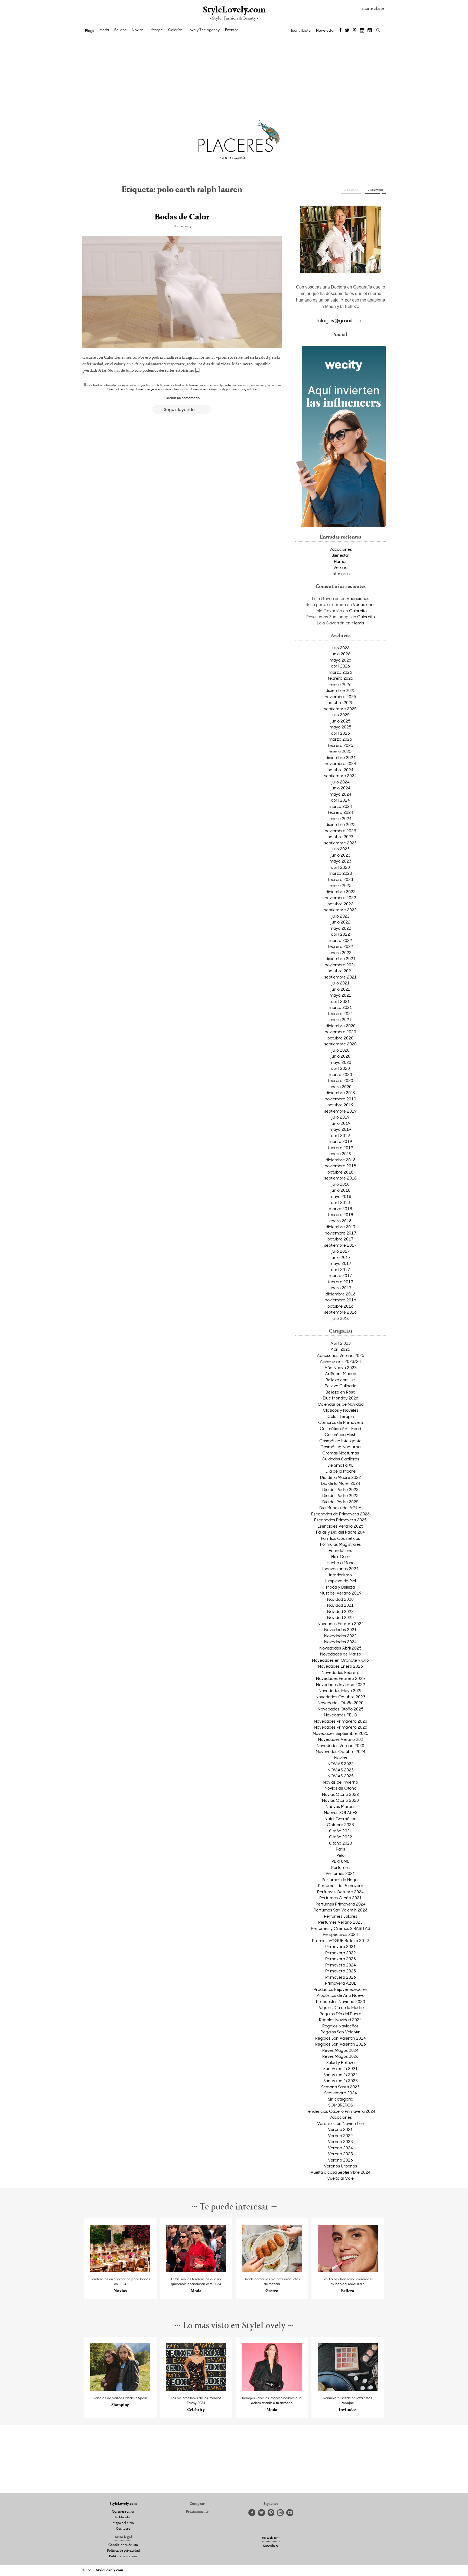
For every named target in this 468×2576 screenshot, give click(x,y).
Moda (104, 30)
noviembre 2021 (340, 965)
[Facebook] (340, 31)
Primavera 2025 (341, 1971)
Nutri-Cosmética (340, 1819)
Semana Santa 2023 (340, 2087)
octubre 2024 (340, 770)
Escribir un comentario (182, 398)
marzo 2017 (340, 1275)
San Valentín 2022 (341, 2075)
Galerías (175, 30)
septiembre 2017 (340, 1245)
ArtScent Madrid (341, 1373)
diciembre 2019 (341, 1093)
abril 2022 (340, 934)
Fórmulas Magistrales (340, 1544)
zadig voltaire (248, 389)
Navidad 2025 (340, 1617)
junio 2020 (341, 1056)
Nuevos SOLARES (341, 1812)
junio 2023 (341, 855)
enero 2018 (340, 1221)
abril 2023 (340, 867)
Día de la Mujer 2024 (341, 1483)
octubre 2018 (340, 1172)
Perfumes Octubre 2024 (340, 1892)
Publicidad (123, 2517)
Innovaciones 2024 (340, 1569)
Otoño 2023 (341, 1843)
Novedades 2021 (340, 1629)
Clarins (134, 385)
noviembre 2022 (340, 897)
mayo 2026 (340, 660)
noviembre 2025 (340, 696)
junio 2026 (341, 654)
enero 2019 (340, 1153)
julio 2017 (341, 1251)
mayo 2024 (340, 794)
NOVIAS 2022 (341, 1764)
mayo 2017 (340, 1263)
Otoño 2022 (341, 1837)
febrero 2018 (341, 1214)
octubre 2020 (340, 1038)
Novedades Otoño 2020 (341, 1703)
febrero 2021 (341, 1013)
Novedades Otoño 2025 (341, 1709)
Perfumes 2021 (340, 1873)
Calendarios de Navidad (341, 1404)
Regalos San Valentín (341, 2032)
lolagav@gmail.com (341, 320)
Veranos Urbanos (340, 2166)
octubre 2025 (340, 702)
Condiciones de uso (123, 2545)
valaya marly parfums (223, 389)
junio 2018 (341, 1190)
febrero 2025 (341, 745)
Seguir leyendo (180, 409)
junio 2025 (341, 721)
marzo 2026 (340, 672)
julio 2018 (341, 1184)
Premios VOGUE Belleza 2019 (340, 1940)
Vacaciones (341, 549)
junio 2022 (341, 922)
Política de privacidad (123, 2551)
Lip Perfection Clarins (233, 385)
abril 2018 (340, 1202)
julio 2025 (341, 715)
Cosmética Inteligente (340, 1441)
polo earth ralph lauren (130, 389)
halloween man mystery (202, 385)
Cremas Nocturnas (341, 1453)
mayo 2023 (340, 861)
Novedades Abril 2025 (340, 1648)
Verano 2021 (340, 2129)
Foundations (340, 1550)
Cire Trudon (95, 385)
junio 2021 (341, 989)
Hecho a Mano (341, 1563)
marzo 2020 (340, 1074)
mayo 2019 (340, 1129)
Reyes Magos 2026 (340, 2056)
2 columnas (375, 190)
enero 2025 (340, 751)
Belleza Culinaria (341, 1386)
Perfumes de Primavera (341, 1885)
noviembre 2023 (340, 831)
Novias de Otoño (340, 1788)
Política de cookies (123, 2556)
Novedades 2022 (340, 1636)
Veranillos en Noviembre (340, 2123)
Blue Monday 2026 (341, 1398)
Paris (340, 1849)
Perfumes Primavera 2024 (341, 1904)
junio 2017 (341, 1257)
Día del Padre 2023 (340, 1495)
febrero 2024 (341, 812)
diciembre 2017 (341, 1227)
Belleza (120, 30)
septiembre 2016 (340, 1312)
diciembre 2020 (341, 1026)
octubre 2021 (340, 971)
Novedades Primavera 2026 (341, 1727)
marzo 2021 (340, 1007)
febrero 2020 (341, 1080)
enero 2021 (340, 1019)
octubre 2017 (340, 1239)
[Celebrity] (196, 2389)
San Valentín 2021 (341, 2068)
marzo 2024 (340, 806)
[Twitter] (347, 31)
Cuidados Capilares (340, 1459)
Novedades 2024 (340, 1642)
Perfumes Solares (341, 1916)
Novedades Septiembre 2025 (341, 1733)
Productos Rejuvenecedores (341, 1989)
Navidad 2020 (340, 1599)
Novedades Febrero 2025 (340, 1678)
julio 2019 (341, 1117)
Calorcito (358, 611)
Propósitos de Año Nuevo (340, 1995)
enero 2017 (340, 1288)
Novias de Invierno (340, 1782)
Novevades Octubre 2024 (341, 1751)
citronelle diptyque (116, 385)
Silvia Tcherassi (174, 389)
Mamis (358, 623)
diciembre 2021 (341, 958)
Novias (138, 30)
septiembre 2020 (340, 1044)
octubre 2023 (340, 837)
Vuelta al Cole (340, 2178)
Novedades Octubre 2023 (340, 1697)
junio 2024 (341, 788)
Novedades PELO (341, 1715)
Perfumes (340, 1867)
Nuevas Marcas (340, 1806)
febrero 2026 (341, 678)
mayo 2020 (340, 1062)
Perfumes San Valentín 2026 (341, 1910)
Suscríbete (271, 2546)
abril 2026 (340, 666)
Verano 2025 (340, 2154)
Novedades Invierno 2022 (341, 1684)
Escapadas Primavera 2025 (340, 1520)
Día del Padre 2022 (340, 1489)
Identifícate (301, 30)
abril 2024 (340, 800)
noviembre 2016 (340, 1300)
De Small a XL (340, 1465)
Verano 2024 (340, 2148)
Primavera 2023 (341, 1959)
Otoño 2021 (341, 1831)
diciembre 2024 (341, 757)
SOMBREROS (341, 2105)
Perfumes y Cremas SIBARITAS (340, 1928)
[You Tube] (370, 31)
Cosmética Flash (341, 1434)
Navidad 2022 (340, 1611)
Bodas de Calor (182, 217)
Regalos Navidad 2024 (340, 2020)
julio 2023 (341, 849)
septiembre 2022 (340, 910)
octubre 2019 (340, 1105)
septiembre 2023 (340, 843)
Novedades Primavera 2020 (341, 1721)
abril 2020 (340, 1068)
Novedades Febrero (340, 1672)
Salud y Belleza (340, 2062)
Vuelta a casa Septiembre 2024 (341, 2172)
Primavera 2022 (341, 1953)
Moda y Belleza (340, 1587)
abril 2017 (340, 1269)
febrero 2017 (341, 1282)
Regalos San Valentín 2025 (341, 2044)
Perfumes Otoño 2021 (341, 1898)
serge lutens (155, 389)
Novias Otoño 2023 (340, 1800)
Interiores (341, 573)
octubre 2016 (340, 1306)
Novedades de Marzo (341, 1654)
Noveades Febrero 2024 (341, 1624)
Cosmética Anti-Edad (340, 1428)
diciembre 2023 (341, 824)
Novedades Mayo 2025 (341, 1690)
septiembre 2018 (340, 1178)
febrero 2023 (341, 879)
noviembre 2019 (340, 1099)
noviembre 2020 (340, 1032)
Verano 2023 (340, 2141)
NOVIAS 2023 (341, 1770)
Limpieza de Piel (341, 1581)
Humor (340, 561)
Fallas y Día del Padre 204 (340, 1532)
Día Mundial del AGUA (340, 1508)
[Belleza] (348, 2270)
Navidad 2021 (340, 1605)
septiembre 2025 (340, 709)
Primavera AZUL (341, 1983)
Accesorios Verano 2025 (341, 1355)
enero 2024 (340, 818)
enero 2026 (340, 684)
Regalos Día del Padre (340, 2014)
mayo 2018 (340, 1196)
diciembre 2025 (341, 690)
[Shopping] (120, 2389)
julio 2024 (341, 782)
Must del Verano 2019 (341, 1593)
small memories (196, 389)
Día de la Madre (341, 1471)
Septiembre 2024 (341, 2093)
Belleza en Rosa (340, 1392)
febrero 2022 (341, 946)
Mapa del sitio (123, 2523)
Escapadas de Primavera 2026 (340, 1514)
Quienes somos (123, 2512)
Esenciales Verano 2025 (340, 1526)
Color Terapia (341, 1416)
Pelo (340, 1855)
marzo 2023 (340, 873)
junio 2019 (341, 1123)
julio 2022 (341, 916)
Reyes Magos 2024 (340, 2050)
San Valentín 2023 (341, 2081)
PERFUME (341, 1861)
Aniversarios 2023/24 (340, 1361)
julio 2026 (341, 648)
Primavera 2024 (341, 1965)
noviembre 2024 (340, 763)
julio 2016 (341, 1318)
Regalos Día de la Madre (341, 2007)
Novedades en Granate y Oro (340, 1660)
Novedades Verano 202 (341, 1739)
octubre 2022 (340, 904)
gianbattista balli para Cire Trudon (162, 385)
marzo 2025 (340, 739)
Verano (340, 567)
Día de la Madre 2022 (341, 1477)
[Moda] (196, 2270)
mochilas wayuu (259, 385)
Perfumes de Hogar (340, 1880)
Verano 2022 (340, 2136)
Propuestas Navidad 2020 (341, 2001)
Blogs (90, 31)
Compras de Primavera (341, 1422)
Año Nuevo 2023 (341, 1368)
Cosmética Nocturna (340, 1447)
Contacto (123, 2529)
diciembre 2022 (341, 892)
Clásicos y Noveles (341, 1410)
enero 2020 (340, 1087)
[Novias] (120, 2270)
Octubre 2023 (340, 1825)
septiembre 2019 (340, 1111)
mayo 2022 (340, 928)
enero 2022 (340, 952)
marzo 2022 (340, 940)
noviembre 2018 (340, 1166)
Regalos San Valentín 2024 (341, 2038)
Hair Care (340, 1556)
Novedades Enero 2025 (340, 1666)
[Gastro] (272, 2270)
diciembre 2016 (341, 1294)
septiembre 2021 (340, 977)
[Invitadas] (348, 2389)
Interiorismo (340, 1575)
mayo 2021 (340, 995)
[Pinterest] (355, 31)
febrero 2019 (341, 1148)
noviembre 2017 (340, 1233)
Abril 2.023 (341, 1343)
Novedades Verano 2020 (340, 1745)
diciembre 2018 (341, 1160)
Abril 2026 (340, 1349)
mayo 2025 (340, 727)
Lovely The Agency (204, 30)
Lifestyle (156, 30)
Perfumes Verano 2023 (340, 1922)
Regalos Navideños (340, 2026)
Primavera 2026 (341, 1977)
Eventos (232, 30)
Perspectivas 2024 (340, 1934)
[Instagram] (362, 31)
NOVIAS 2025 (341, 1776)
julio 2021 (341, 983)
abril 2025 (340, 733)
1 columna (351, 190)
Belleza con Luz (340, 1380)
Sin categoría (341, 2099)
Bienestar (340, 555)
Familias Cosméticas (340, 1538)
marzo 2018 (340, 1208)
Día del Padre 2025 (340, 1502)
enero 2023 (340, 885)
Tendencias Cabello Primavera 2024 (341, 2111)
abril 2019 (340, 1135)
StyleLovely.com (234, 10)
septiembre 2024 (340, 776)
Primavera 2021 (341, 1946)
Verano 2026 (340, 2160)
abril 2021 (340, 1001)
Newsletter (325, 30)
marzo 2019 (340, 1141)
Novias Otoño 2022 (340, 1794)
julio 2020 (341, 1050)
